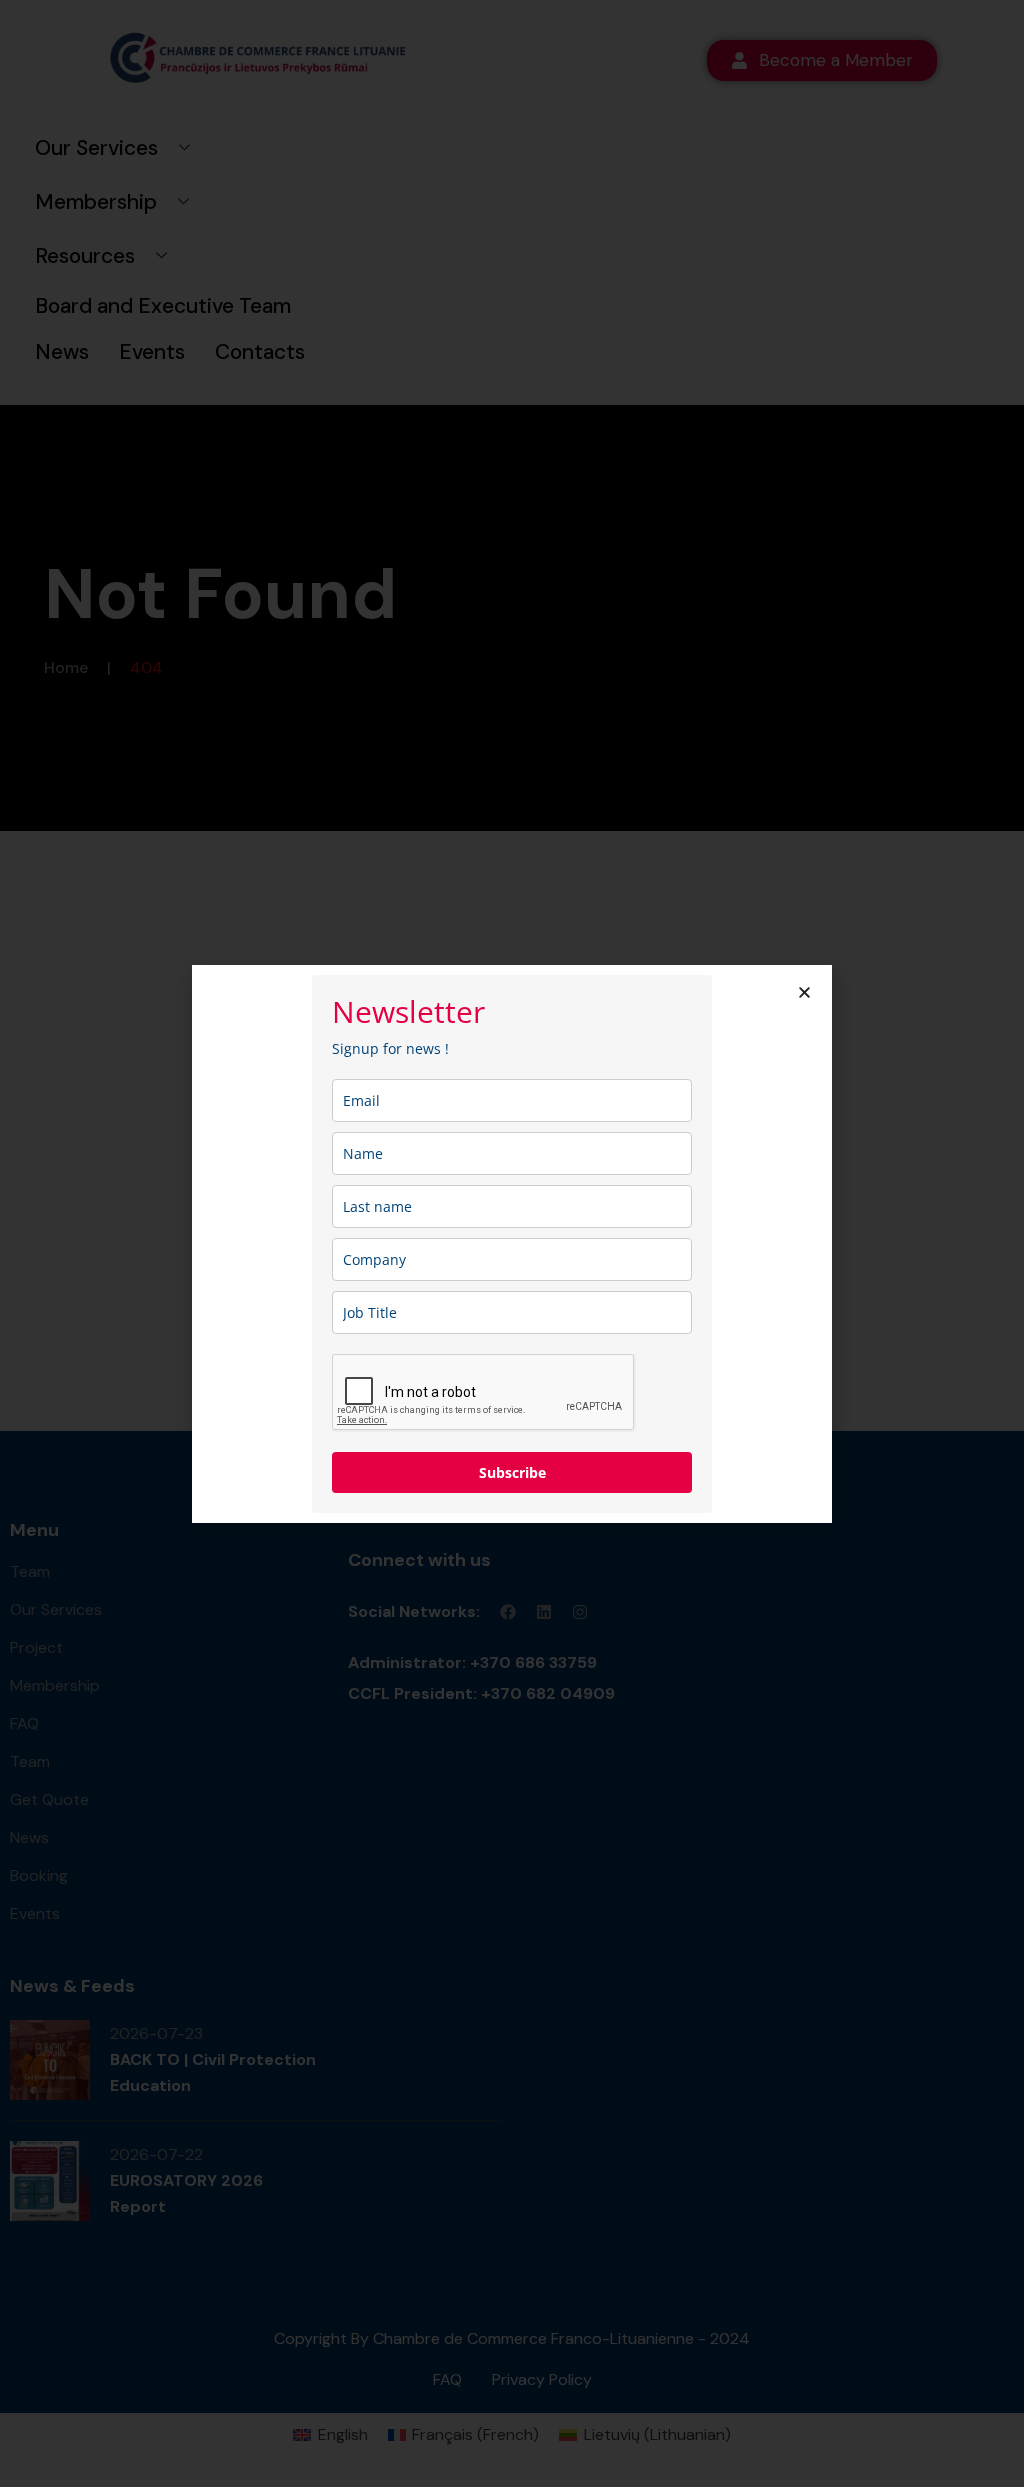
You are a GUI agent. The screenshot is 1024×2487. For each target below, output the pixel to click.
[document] (512, 1243)
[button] (804, 992)
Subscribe (512, 1472)
